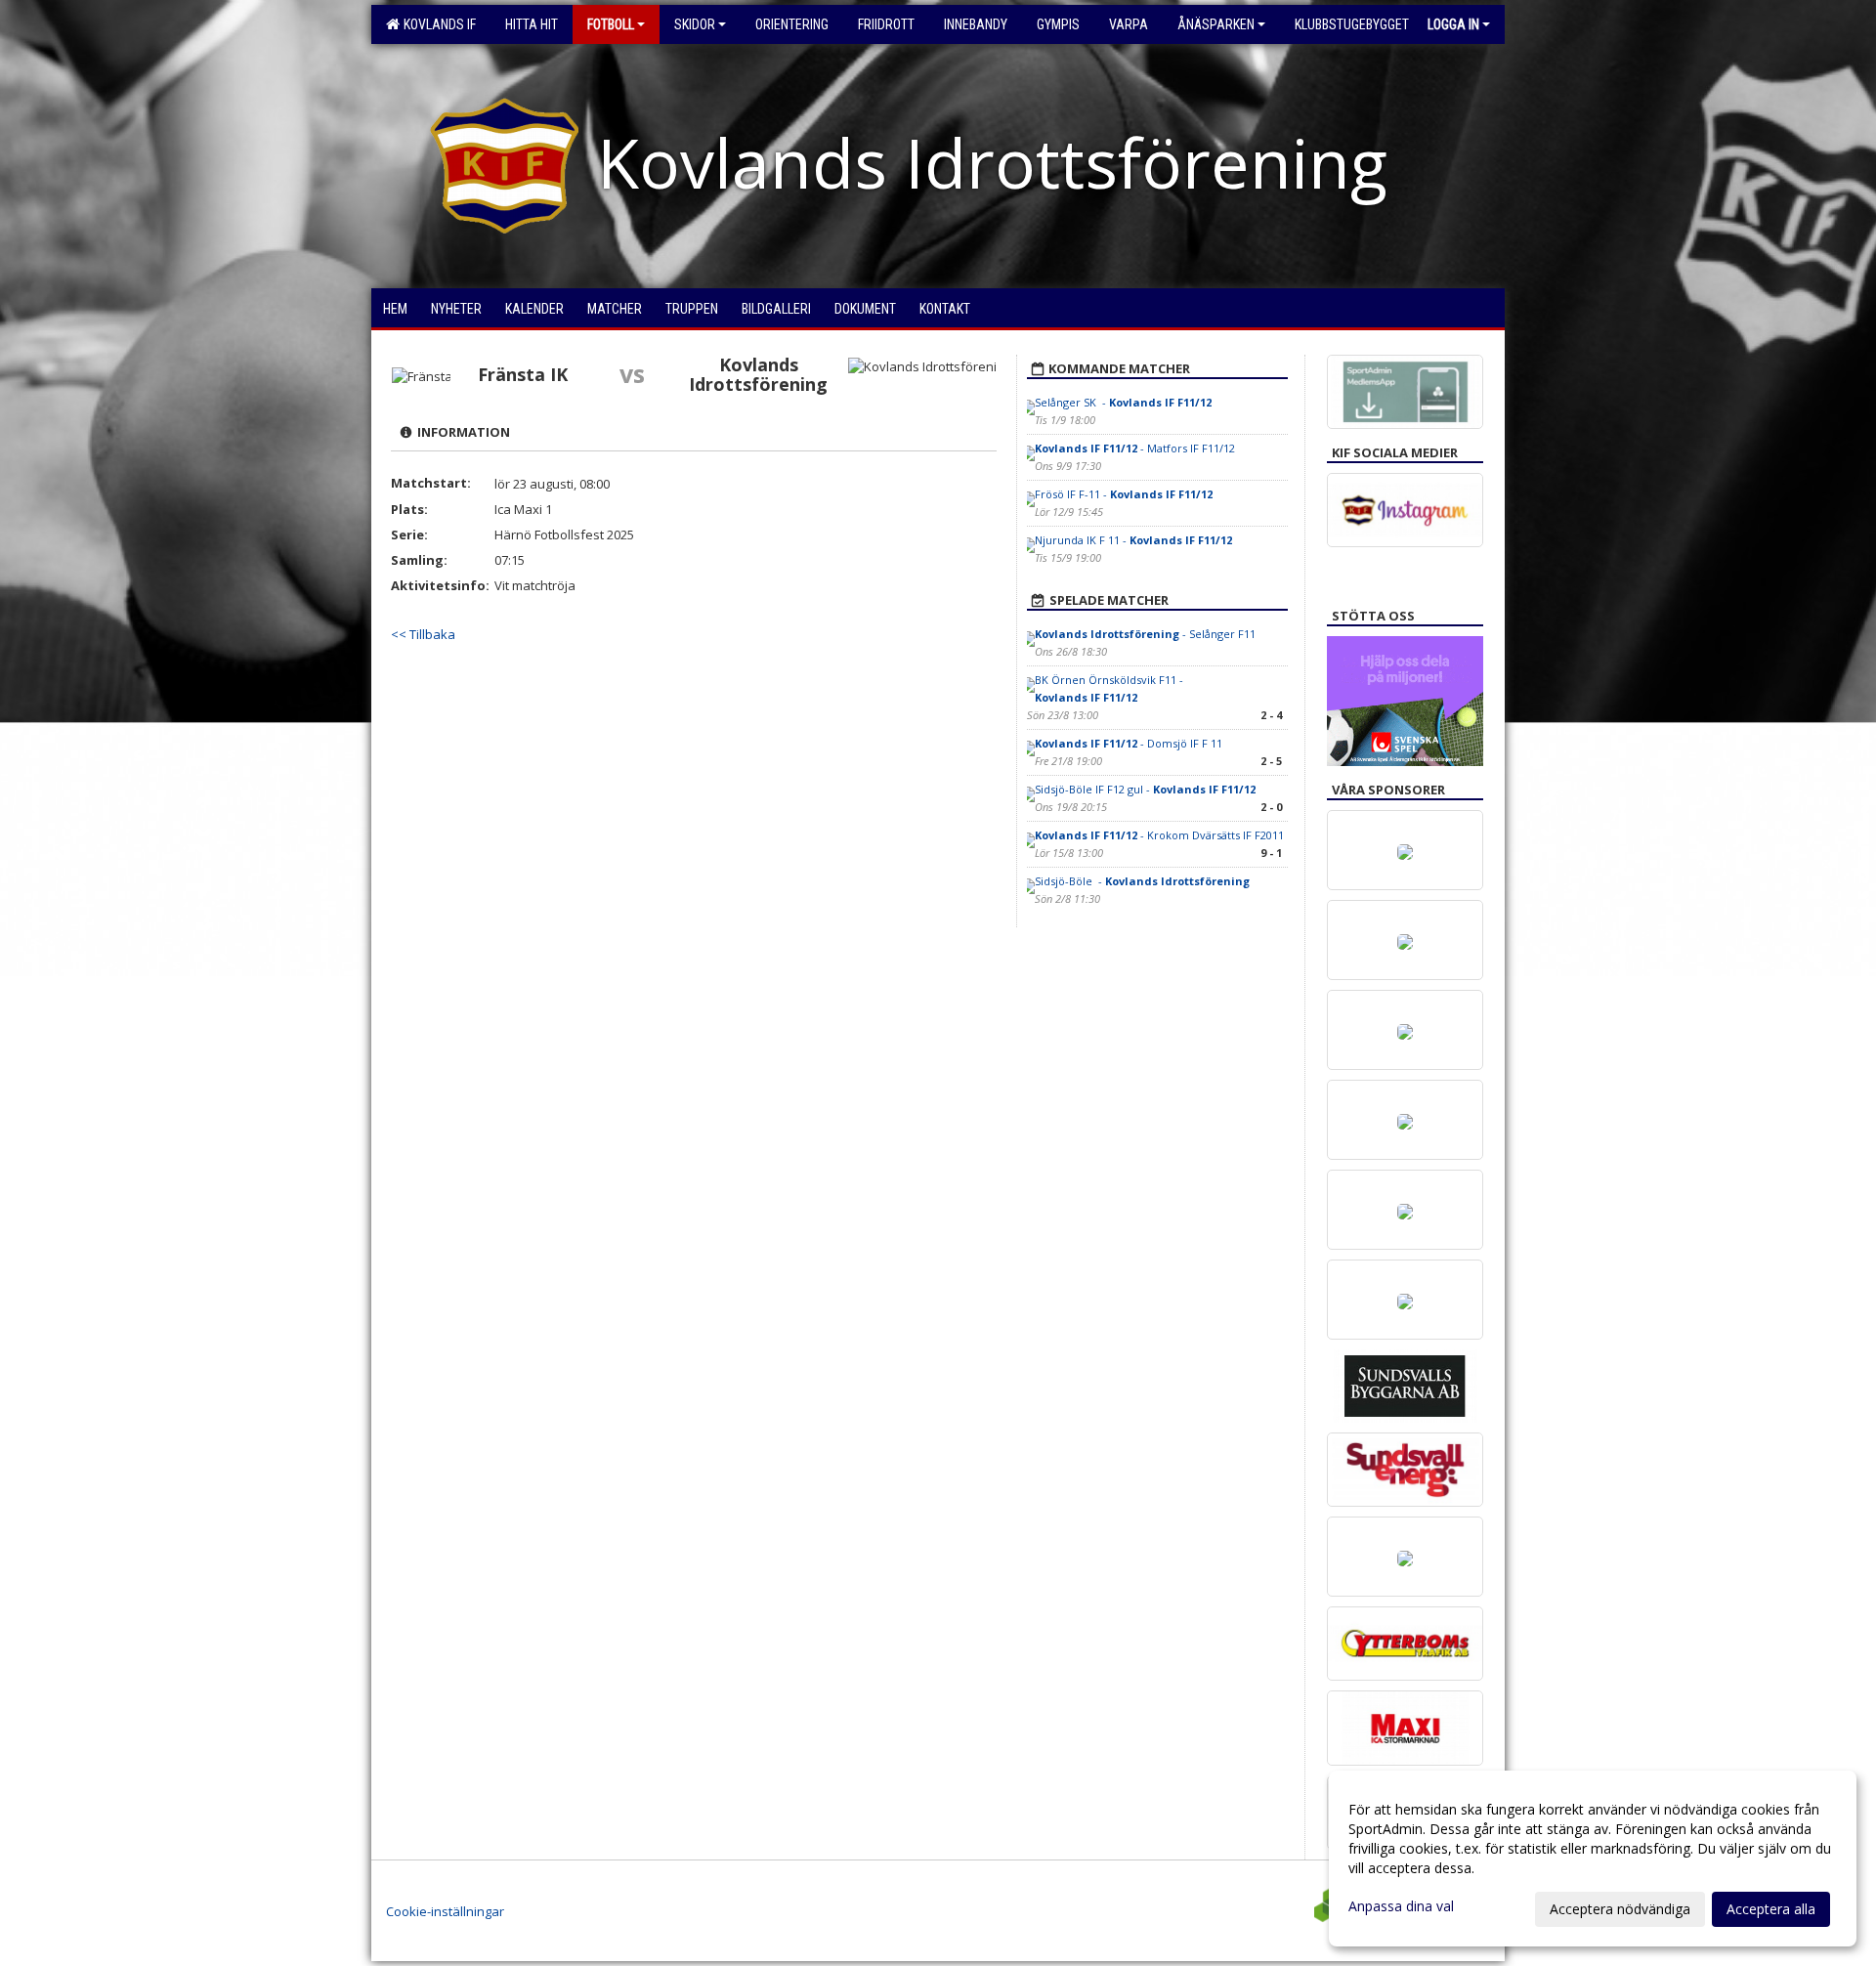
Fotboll (611, 24)
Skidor (695, 24)
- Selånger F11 (1145, 634)
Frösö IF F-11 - (1124, 494)
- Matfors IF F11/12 (1135, 448)
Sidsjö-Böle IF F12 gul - (1145, 789)
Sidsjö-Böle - (1142, 881)
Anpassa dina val (1401, 1906)
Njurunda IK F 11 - (1133, 540)
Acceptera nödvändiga (1620, 1909)
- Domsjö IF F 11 (1129, 743)
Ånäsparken (1216, 24)
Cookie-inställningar (445, 1911)
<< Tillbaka (423, 634)
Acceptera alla (1771, 1909)
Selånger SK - (1123, 402)
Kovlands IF (437, 24)
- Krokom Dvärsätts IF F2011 (1159, 835)
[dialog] (1593, 1859)
